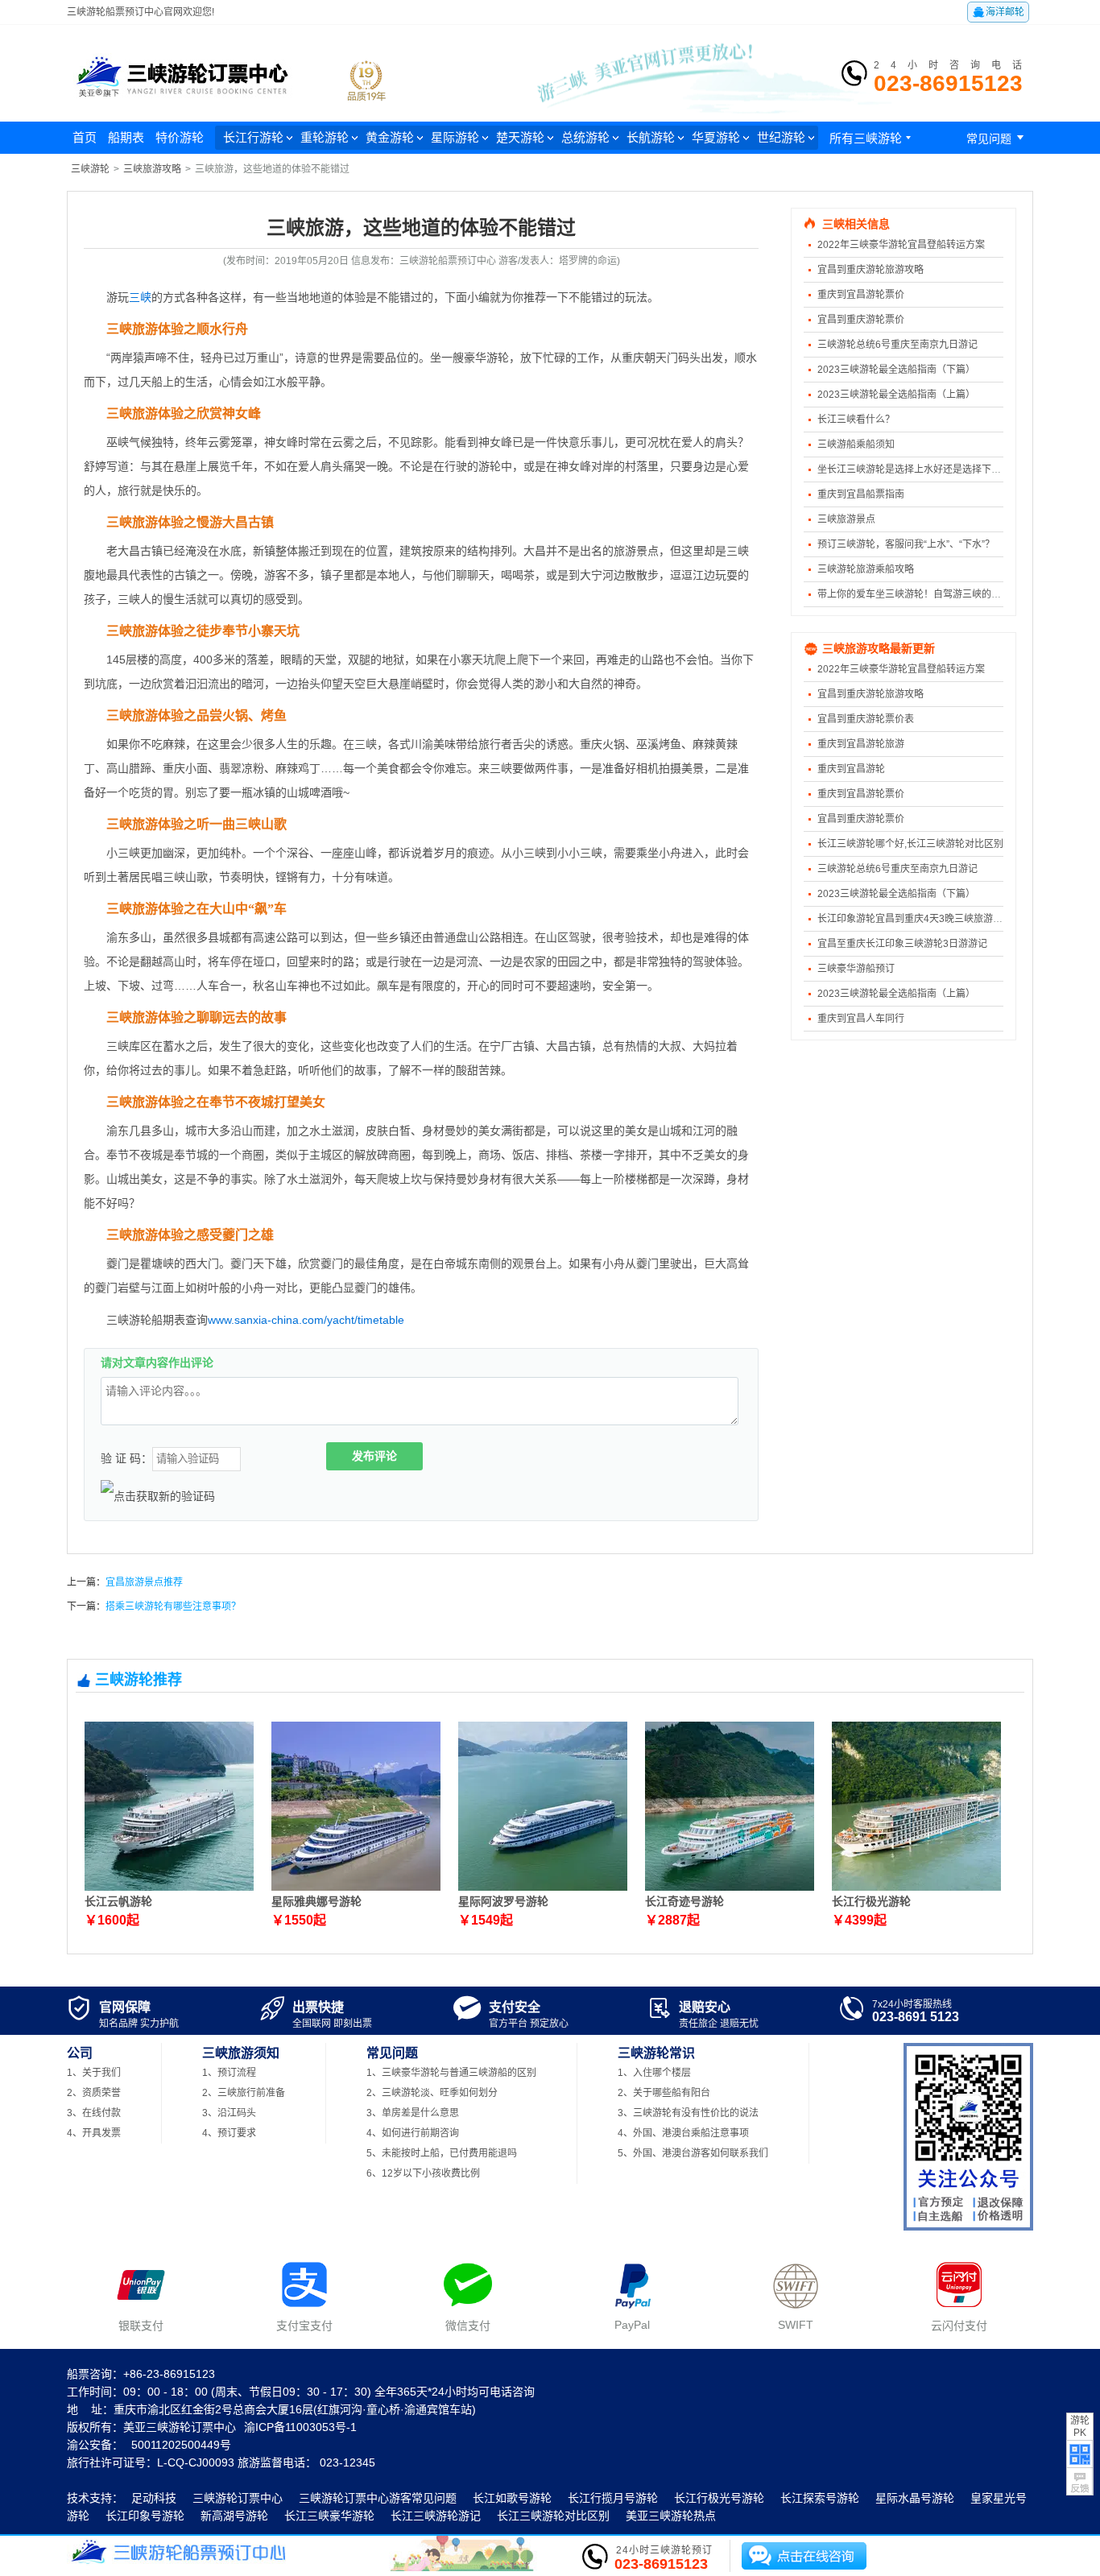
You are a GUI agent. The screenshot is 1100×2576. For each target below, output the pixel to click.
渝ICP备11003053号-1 (300, 2427)
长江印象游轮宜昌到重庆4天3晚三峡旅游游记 (915, 919)
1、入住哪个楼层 (654, 2073)
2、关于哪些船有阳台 (664, 2093)
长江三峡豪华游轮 (329, 2516)
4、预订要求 (229, 2133)
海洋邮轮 (998, 12)
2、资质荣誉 (94, 2093)
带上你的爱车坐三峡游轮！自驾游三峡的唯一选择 (924, 594)
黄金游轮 (390, 137)
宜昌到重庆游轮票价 (861, 320)
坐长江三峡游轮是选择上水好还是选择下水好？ (919, 469)
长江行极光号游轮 (719, 2498)
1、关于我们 (94, 2073)
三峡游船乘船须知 (856, 444)
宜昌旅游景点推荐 (144, 1582)
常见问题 (998, 138)
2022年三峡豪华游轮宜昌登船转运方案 (901, 245)
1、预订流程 (229, 2073)
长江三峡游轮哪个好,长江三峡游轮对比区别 (910, 844)
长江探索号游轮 (820, 2498)
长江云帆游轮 (118, 1901)
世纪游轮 (781, 137)
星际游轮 (455, 137)
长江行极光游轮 (871, 1901)
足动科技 (154, 2498)
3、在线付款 (94, 2113)
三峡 (140, 297)
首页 (85, 137)
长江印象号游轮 (145, 2516)
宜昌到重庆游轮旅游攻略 (870, 270)
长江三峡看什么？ (856, 420)
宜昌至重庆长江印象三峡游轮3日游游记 (902, 944)
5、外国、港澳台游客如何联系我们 (693, 2153)
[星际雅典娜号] (356, 1888)
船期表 (126, 137)
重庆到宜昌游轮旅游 (861, 744)
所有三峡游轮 (872, 138)
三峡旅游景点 (846, 519)
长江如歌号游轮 (512, 2498)
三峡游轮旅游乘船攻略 (866, 569)
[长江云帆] (169, 1888)
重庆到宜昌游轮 (851, 769)
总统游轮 (585, 137)
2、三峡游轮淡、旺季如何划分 (432, 2093)
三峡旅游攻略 (152, 169)
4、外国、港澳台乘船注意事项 (683, 2133)
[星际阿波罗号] (543, 1888)
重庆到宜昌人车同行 (861, 1019)
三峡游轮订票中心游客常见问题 (378, 2498)
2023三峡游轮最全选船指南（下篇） (896, 370)
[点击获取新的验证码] (158, 1496)
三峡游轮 (90, 169)
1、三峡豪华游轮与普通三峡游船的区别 (451, 2073)
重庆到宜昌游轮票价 (861, 295)
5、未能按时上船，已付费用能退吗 (442, 2153)
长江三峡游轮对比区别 (553, 2516)
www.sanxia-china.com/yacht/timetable (306, 1320)
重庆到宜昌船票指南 (861, 494)
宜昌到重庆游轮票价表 (866, 719)
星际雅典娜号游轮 (316, 1901)
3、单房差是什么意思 (413, 2113)
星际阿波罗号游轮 (503, 1901)
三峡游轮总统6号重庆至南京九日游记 (897, 345)
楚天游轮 (520, 137)
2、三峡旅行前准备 (244, 2093)
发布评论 (374, 1456)
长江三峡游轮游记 (436, 2516)
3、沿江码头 (229, 2113)
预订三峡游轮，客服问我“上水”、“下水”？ (906, 544)
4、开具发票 (94, 2133)
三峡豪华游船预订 (856, 969)
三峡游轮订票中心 (238, 2498)
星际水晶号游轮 (915, 2498)
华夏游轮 (716, 137)
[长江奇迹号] (730, 1888)
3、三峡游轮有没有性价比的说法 (688, 2113)
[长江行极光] (916, 1888)
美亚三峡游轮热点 (671, 2516)
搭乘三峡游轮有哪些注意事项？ (173, 1606)
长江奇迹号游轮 (684, 1901)
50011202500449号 (181, 2445)
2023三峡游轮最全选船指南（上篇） (896, 395)
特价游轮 (180, 137)
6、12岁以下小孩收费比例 (423, 2173)
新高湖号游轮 (234, 2516)
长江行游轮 (253, 137)
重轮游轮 (325, 137)
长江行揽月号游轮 (613, 2498)
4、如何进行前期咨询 (413, 2133)
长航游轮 (651, 137)
